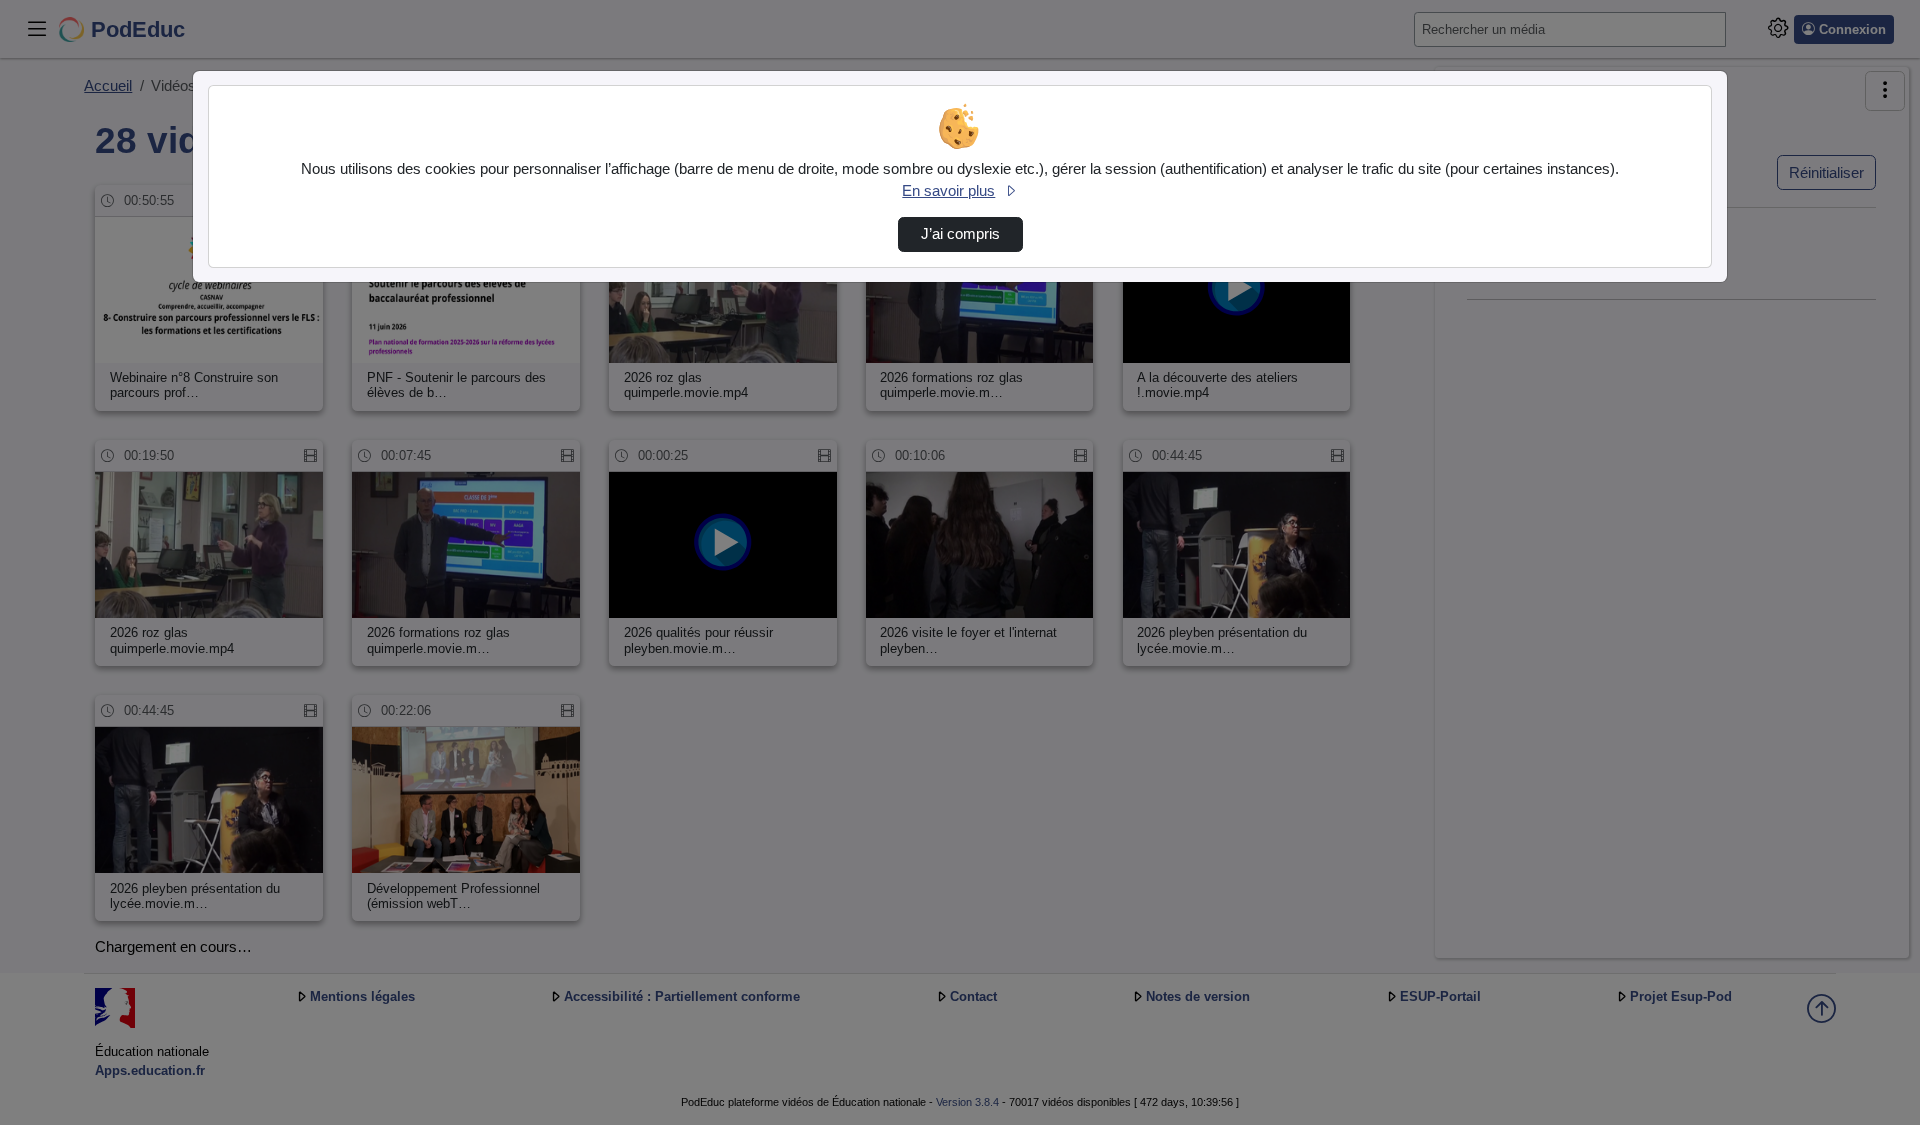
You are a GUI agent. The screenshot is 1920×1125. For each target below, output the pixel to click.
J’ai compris (960, 234)
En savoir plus (948, 191)
